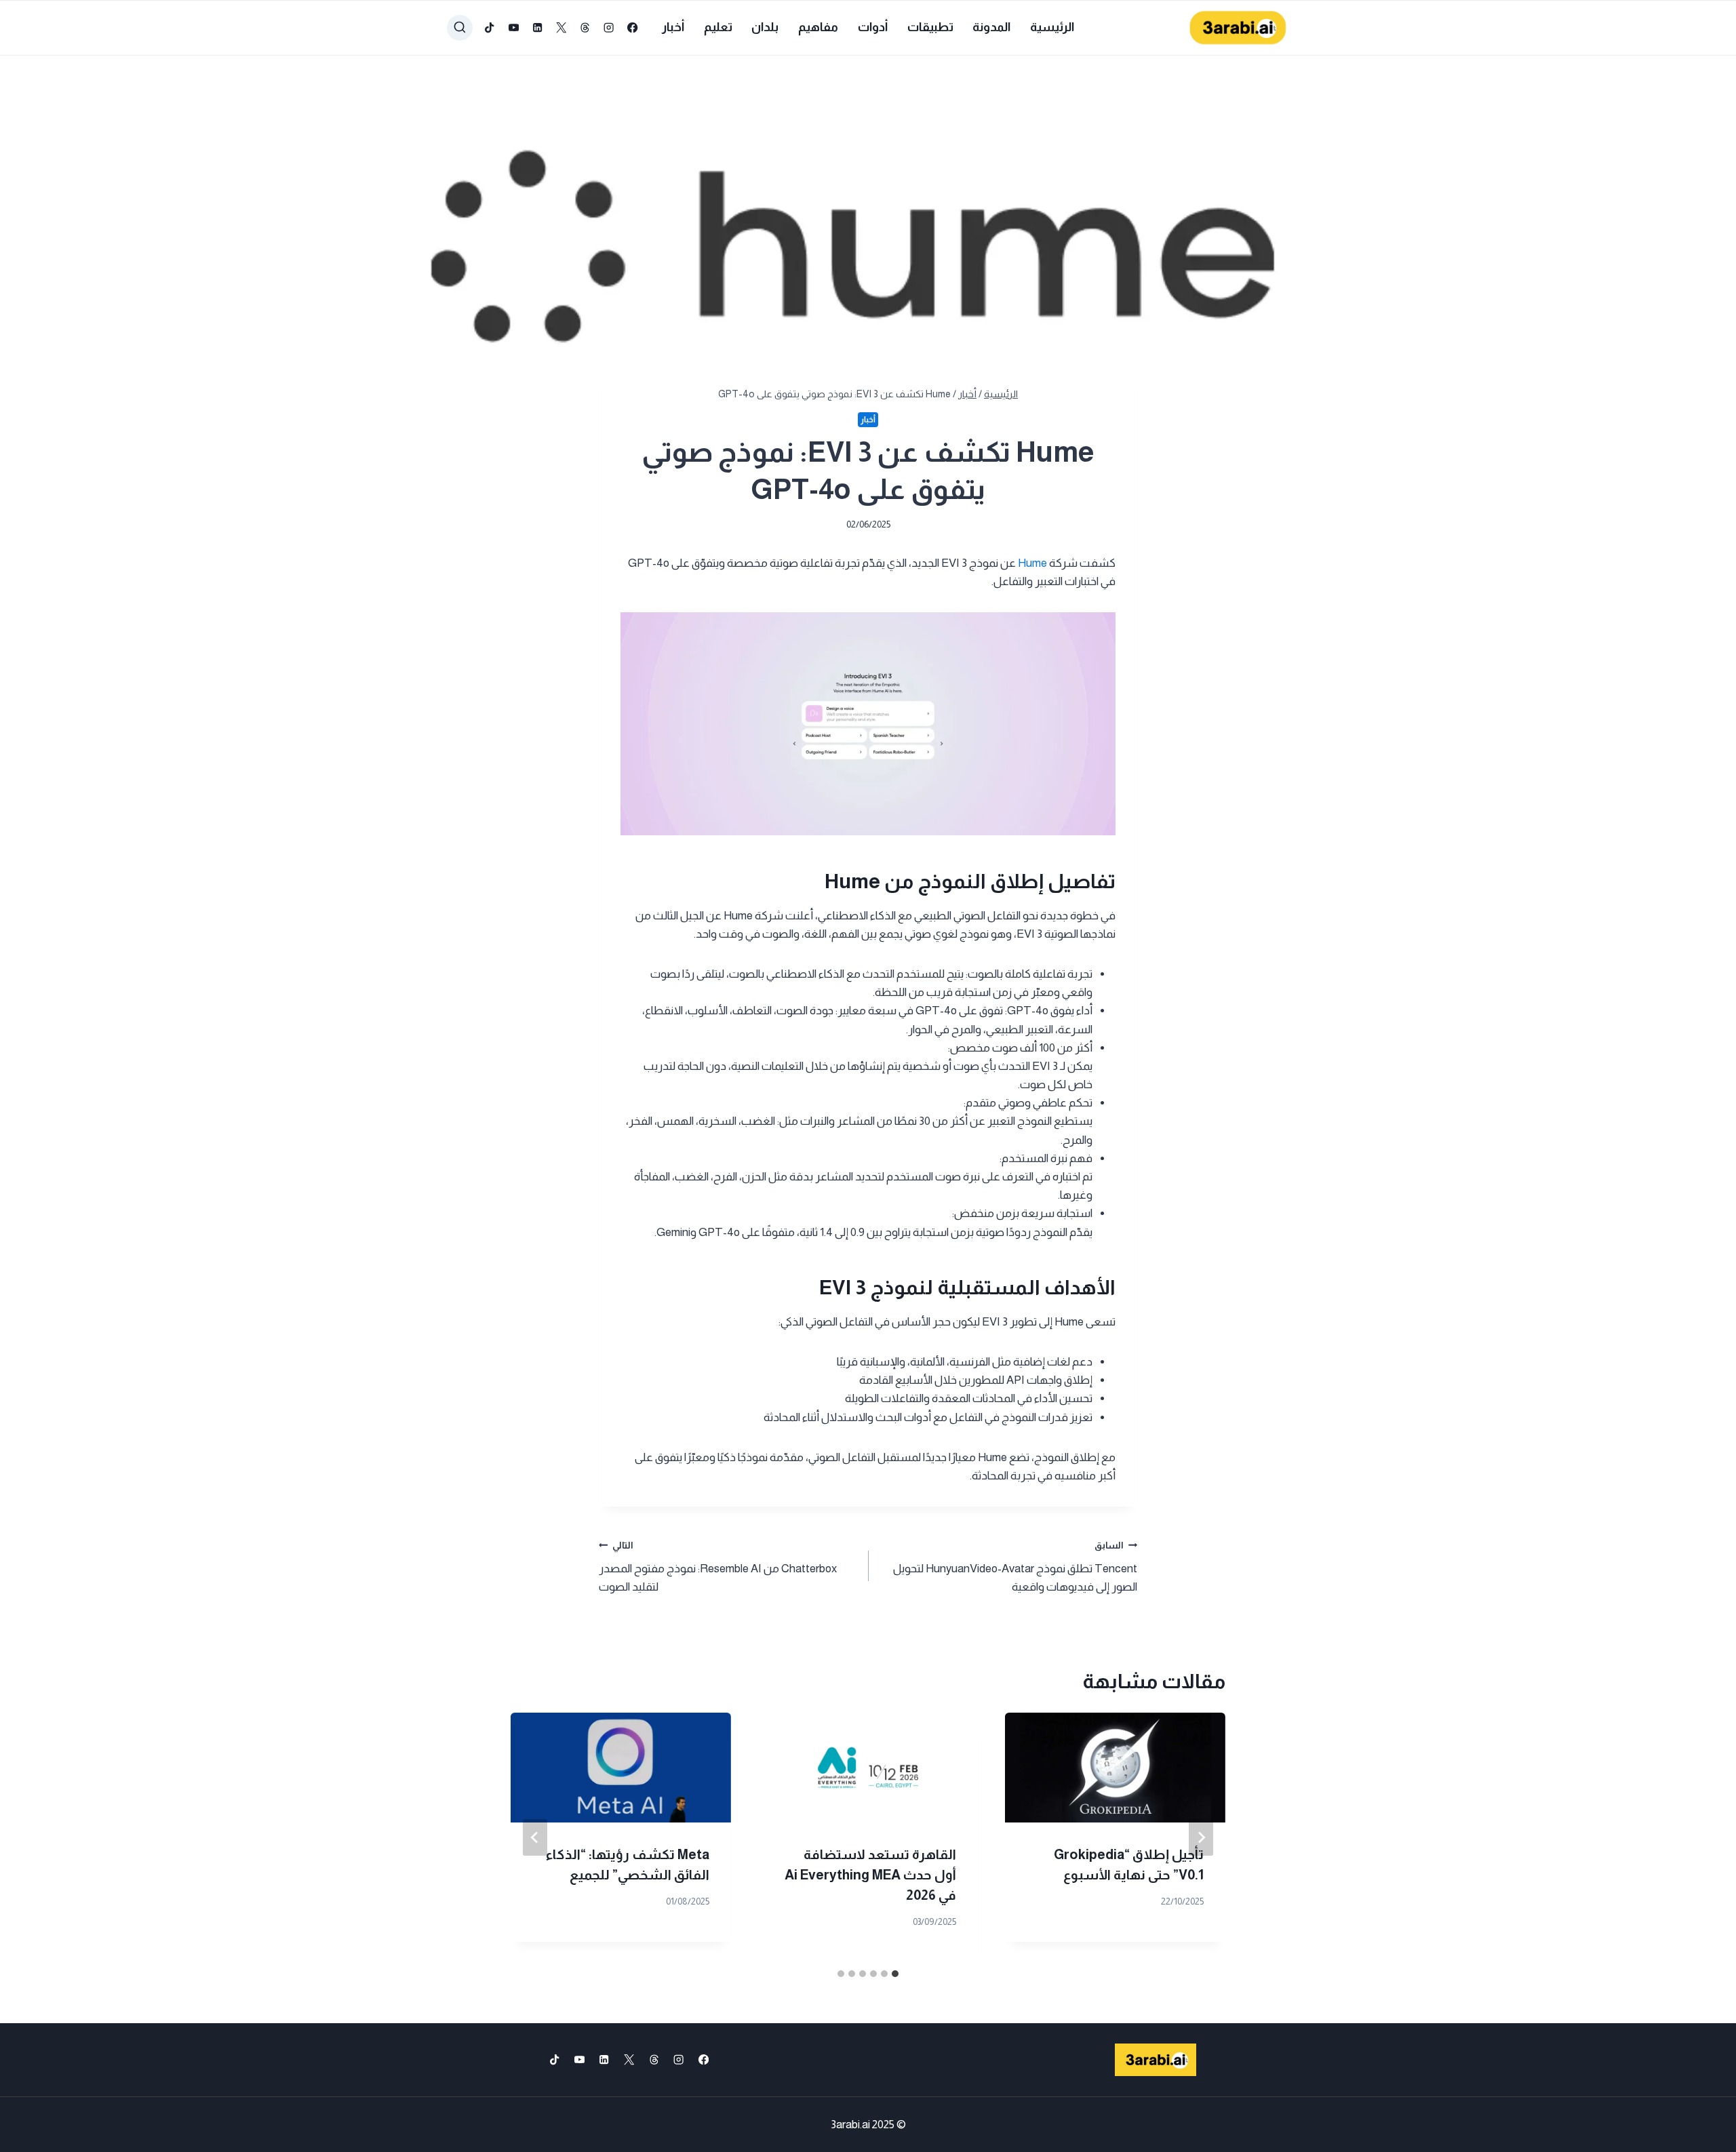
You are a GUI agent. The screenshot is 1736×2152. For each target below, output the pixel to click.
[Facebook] (633, 28)
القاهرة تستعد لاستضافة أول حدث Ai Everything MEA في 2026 (870, 1875)
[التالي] (535, 1837)
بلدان (765, 27)
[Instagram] (609, 28)
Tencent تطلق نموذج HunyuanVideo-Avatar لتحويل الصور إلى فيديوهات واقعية (1015, 1567)
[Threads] (585, 28)
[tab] (895, 1974)
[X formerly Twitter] (561, 28)
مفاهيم (818, 27)
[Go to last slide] (1201, 1837)
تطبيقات (930, 27)
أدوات (873, 27)
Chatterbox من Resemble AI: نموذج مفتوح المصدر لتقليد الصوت (718, 1567)
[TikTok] (490, 28)
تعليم (718, 27)
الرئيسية (1052, 27)
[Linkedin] (537, 28)
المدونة (991, 27)
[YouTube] (514, 28)
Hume (1031, 563)
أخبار (673, 27)
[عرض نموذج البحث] (460, 28)
